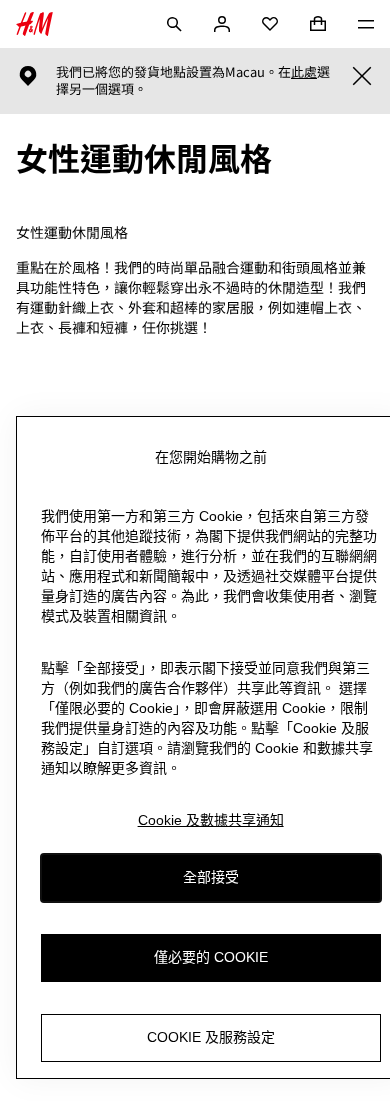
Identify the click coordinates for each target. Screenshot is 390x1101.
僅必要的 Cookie (211, 957)
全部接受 (211, 877)
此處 (304, 72)
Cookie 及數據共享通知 (211, 820)
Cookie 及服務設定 (211, 1037)
